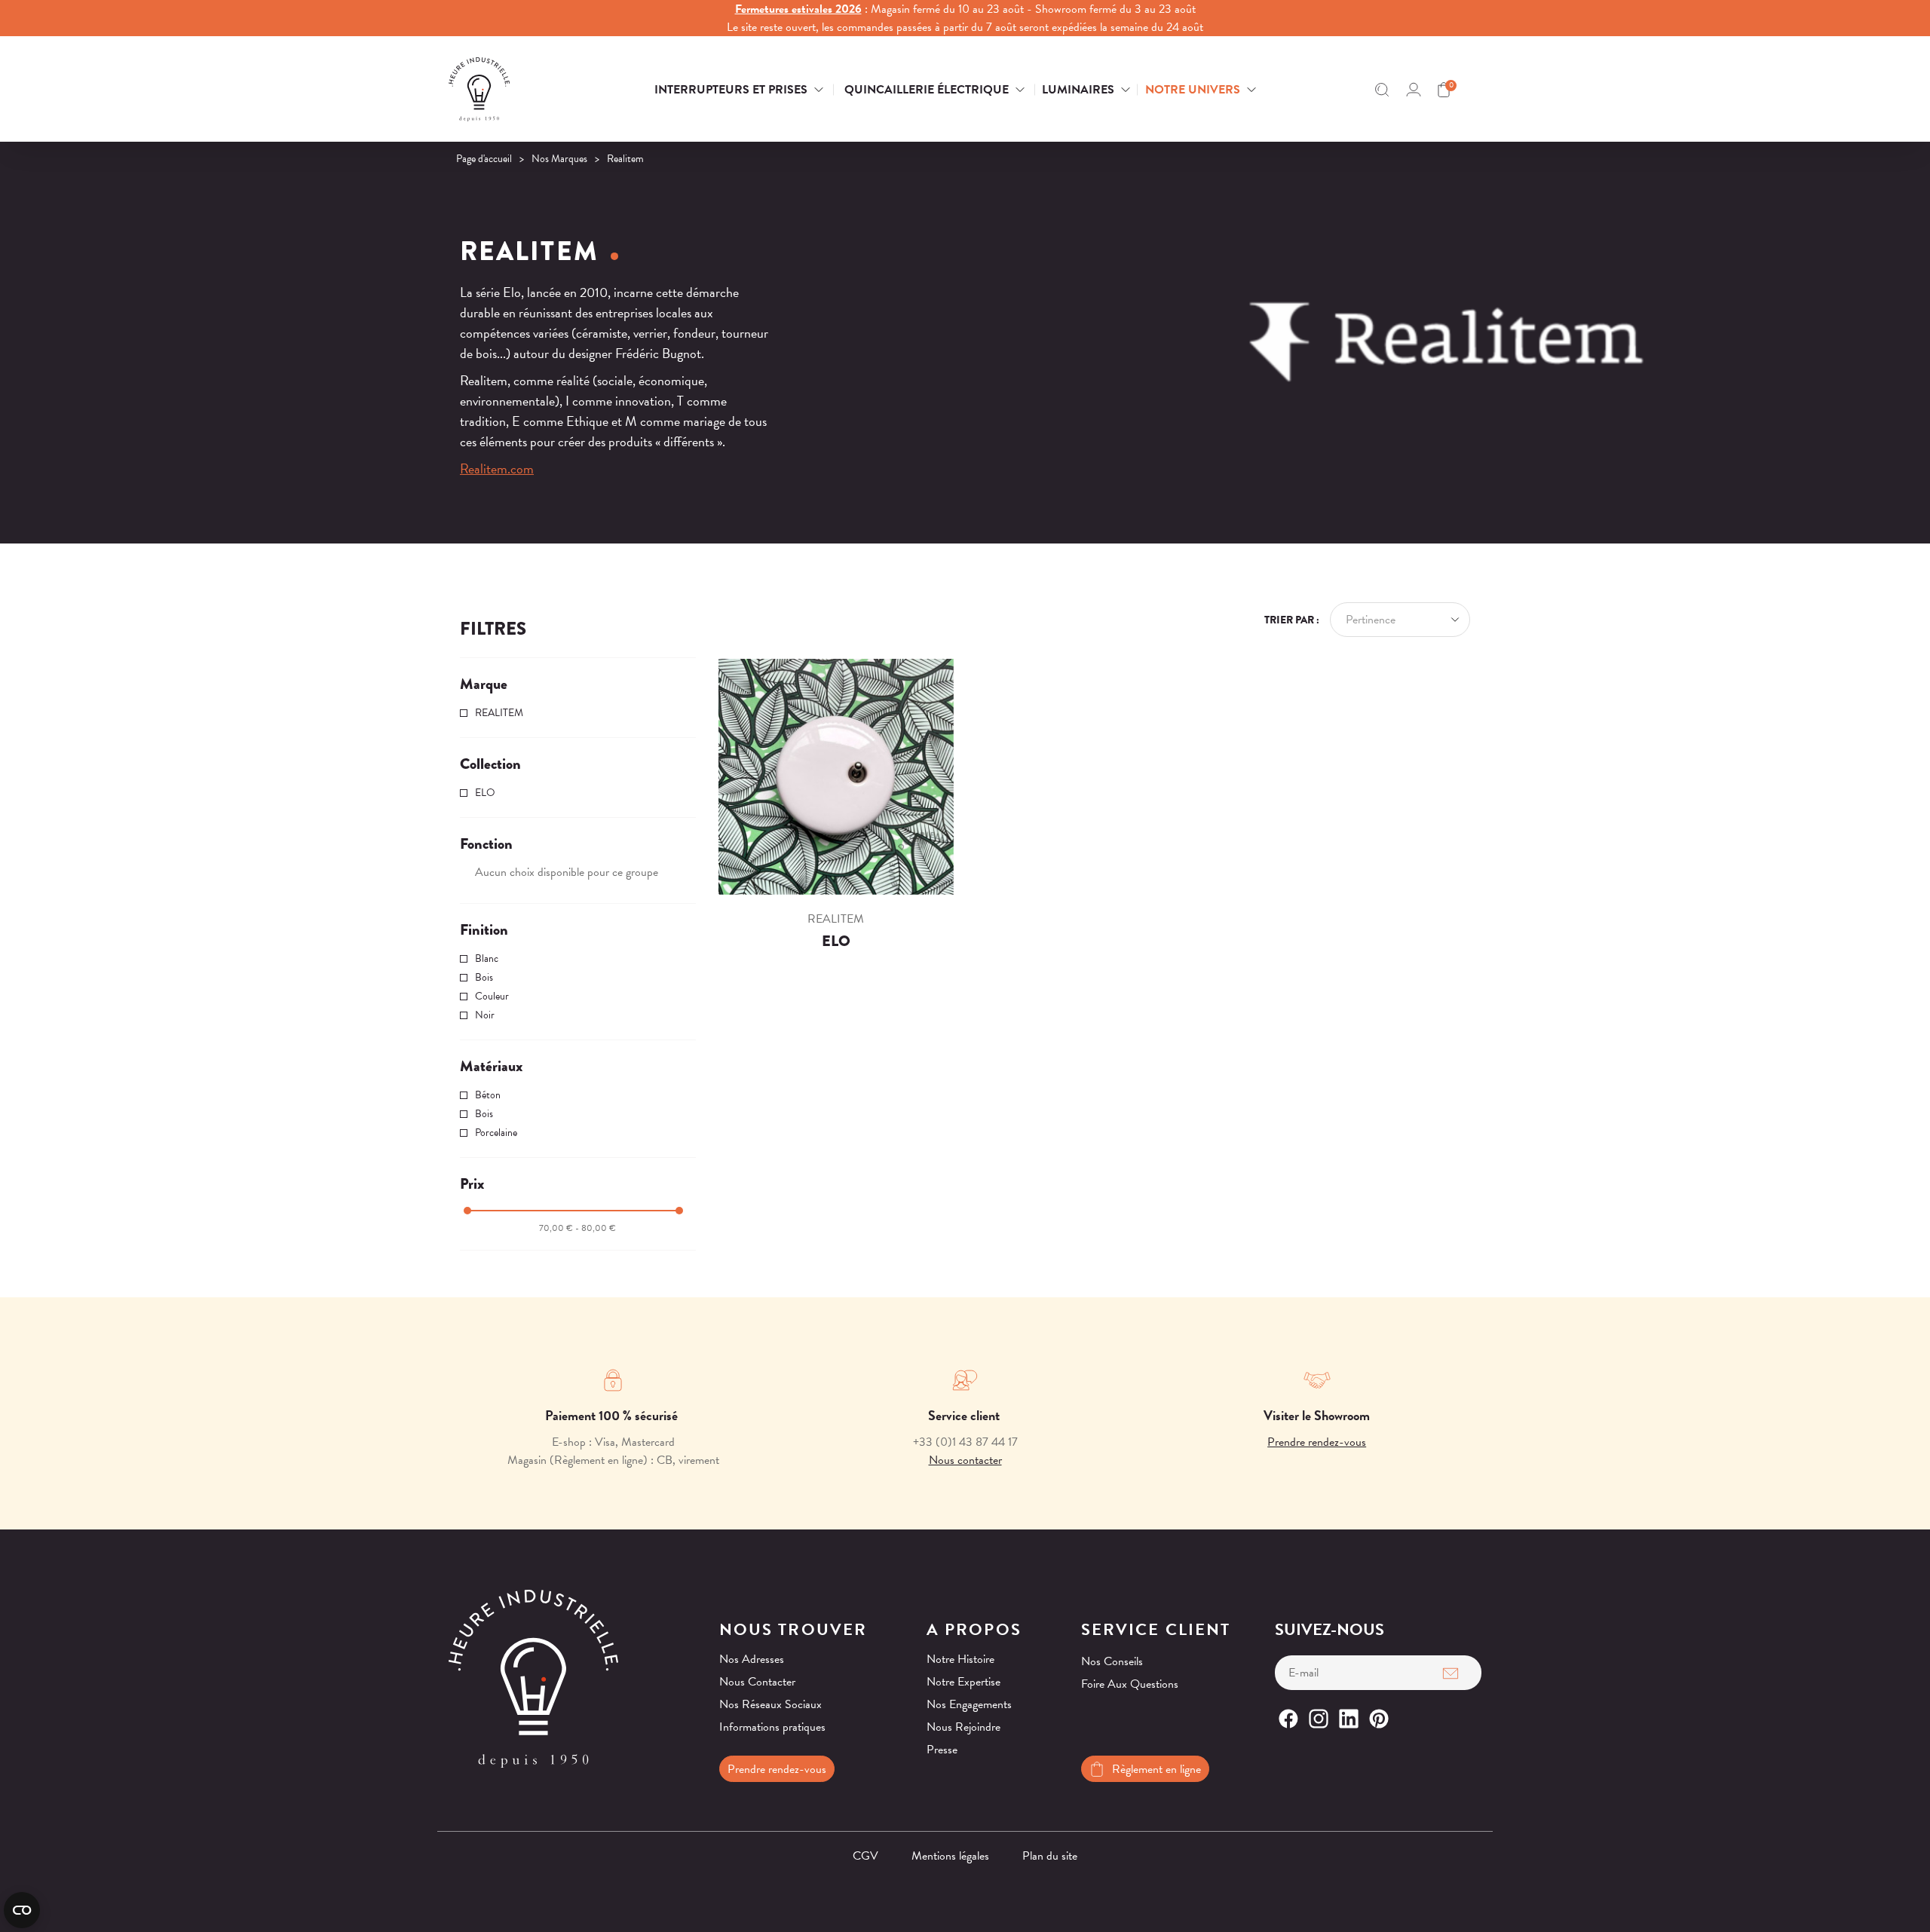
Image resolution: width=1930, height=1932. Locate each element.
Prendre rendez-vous (1317, 1442)
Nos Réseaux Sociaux (770, 1704)
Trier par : (1292, 620)
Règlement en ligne (1156, 1769)
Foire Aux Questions (1130, 1684)
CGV (865, 1856)
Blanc (487, 958)
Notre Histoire (960, 1659)
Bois (484, 977)
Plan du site (1050, 1856)
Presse (942, 1750)
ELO (485, 793)
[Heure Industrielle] (523, 89)
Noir (485, 1015)
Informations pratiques (772, 1727)
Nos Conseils (1112, 1661)
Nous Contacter (757, 1682)
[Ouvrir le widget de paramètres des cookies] (22, 1910)
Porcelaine (496, 1133)
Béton (488, 1095)
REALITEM (499, 713)
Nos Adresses (752, 1659)
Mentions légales (950, 1856)
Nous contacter (965, 1460)
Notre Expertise (963, 1682)
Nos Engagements (969, 1704)
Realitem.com (497, 468)
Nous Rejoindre (963, 1727)
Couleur (492, 996)
